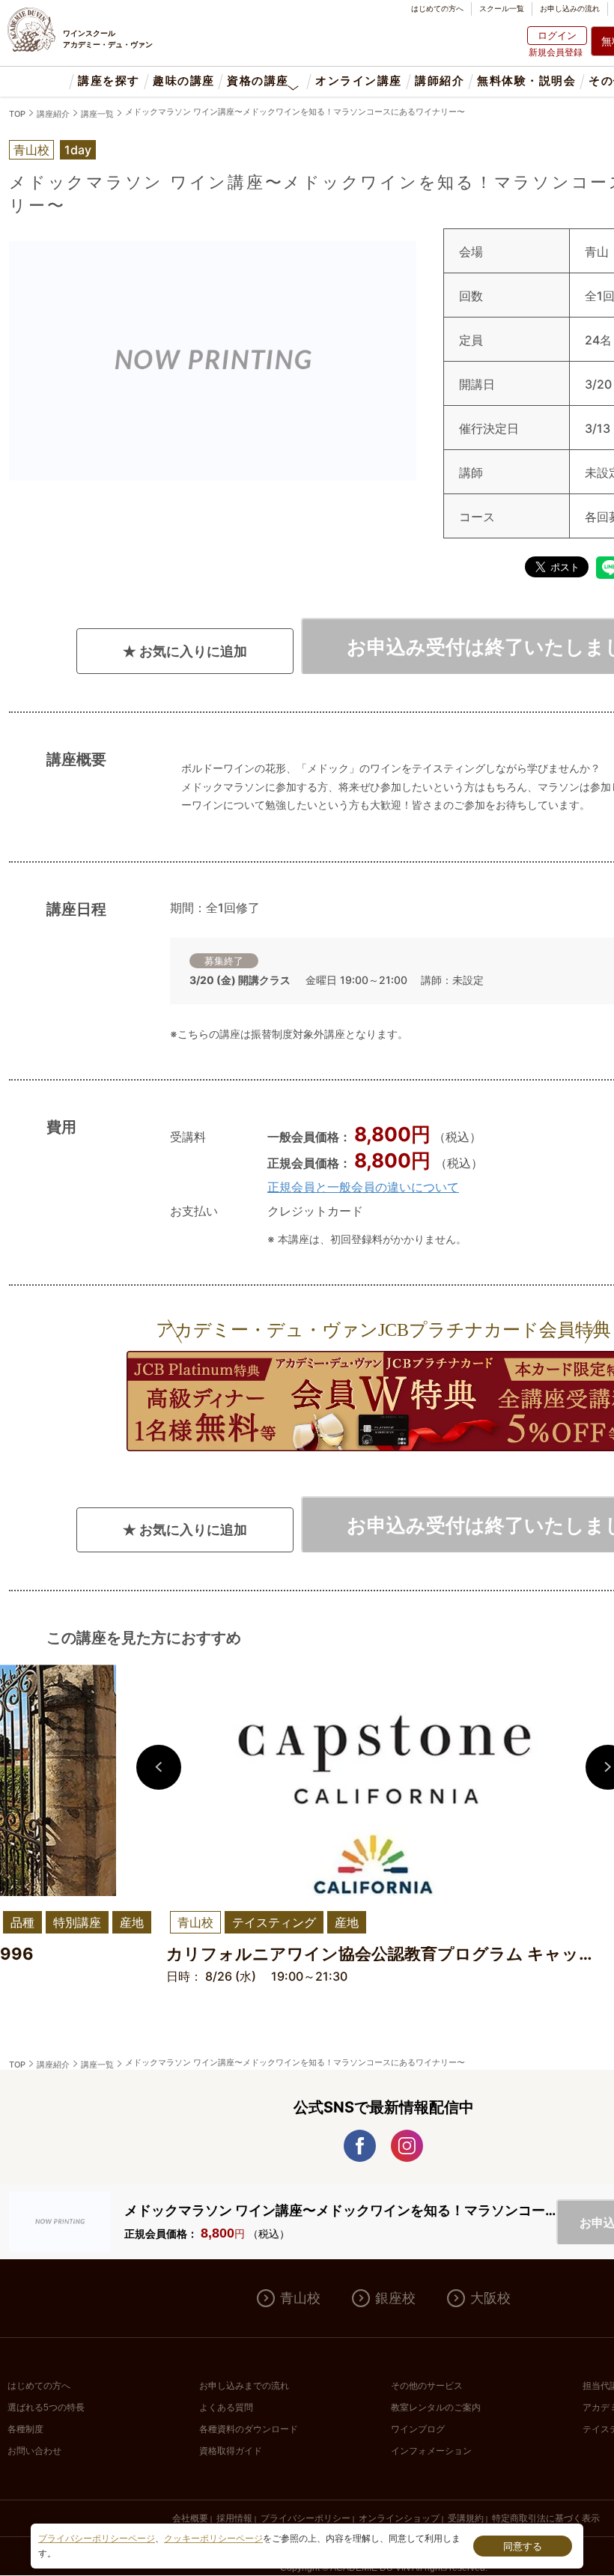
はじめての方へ (437, 8)
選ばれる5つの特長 (46, 2408)
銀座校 (395, 2298)
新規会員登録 (556, 52)
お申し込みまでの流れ (244, 2386)
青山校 (300, 2298)
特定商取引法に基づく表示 (546, 2518)
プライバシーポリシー (306, 2518)
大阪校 (490, 2298)
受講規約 (466, 2518)
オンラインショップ (399, 2518)
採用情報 (234, 2518)
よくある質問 (226, 2408)
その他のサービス (427, 2386)
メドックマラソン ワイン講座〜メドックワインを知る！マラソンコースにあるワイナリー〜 (295, 112)
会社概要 (190, 2518)
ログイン (557, 35)
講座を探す (109, 81)
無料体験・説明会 (526, 81)
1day (78, 150)
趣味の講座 (183, 81)
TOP (17, 114)
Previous (159, 1767)
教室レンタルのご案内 (436, 2408)
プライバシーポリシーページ (97, 2539)
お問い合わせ (34, 2451)
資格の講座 (258, 81)
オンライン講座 (358, 81)
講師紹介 (440, 81)
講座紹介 (53, 114)
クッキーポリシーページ (213, 2539)
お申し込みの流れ (570, 8)
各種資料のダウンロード (249, 2429)
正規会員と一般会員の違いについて (363, 1187)
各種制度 (25, 2429)
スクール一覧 (502, 8)
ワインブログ (418, 2429)
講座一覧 (97, 114)
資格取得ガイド (231, 2451)
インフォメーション (431, 2451)
